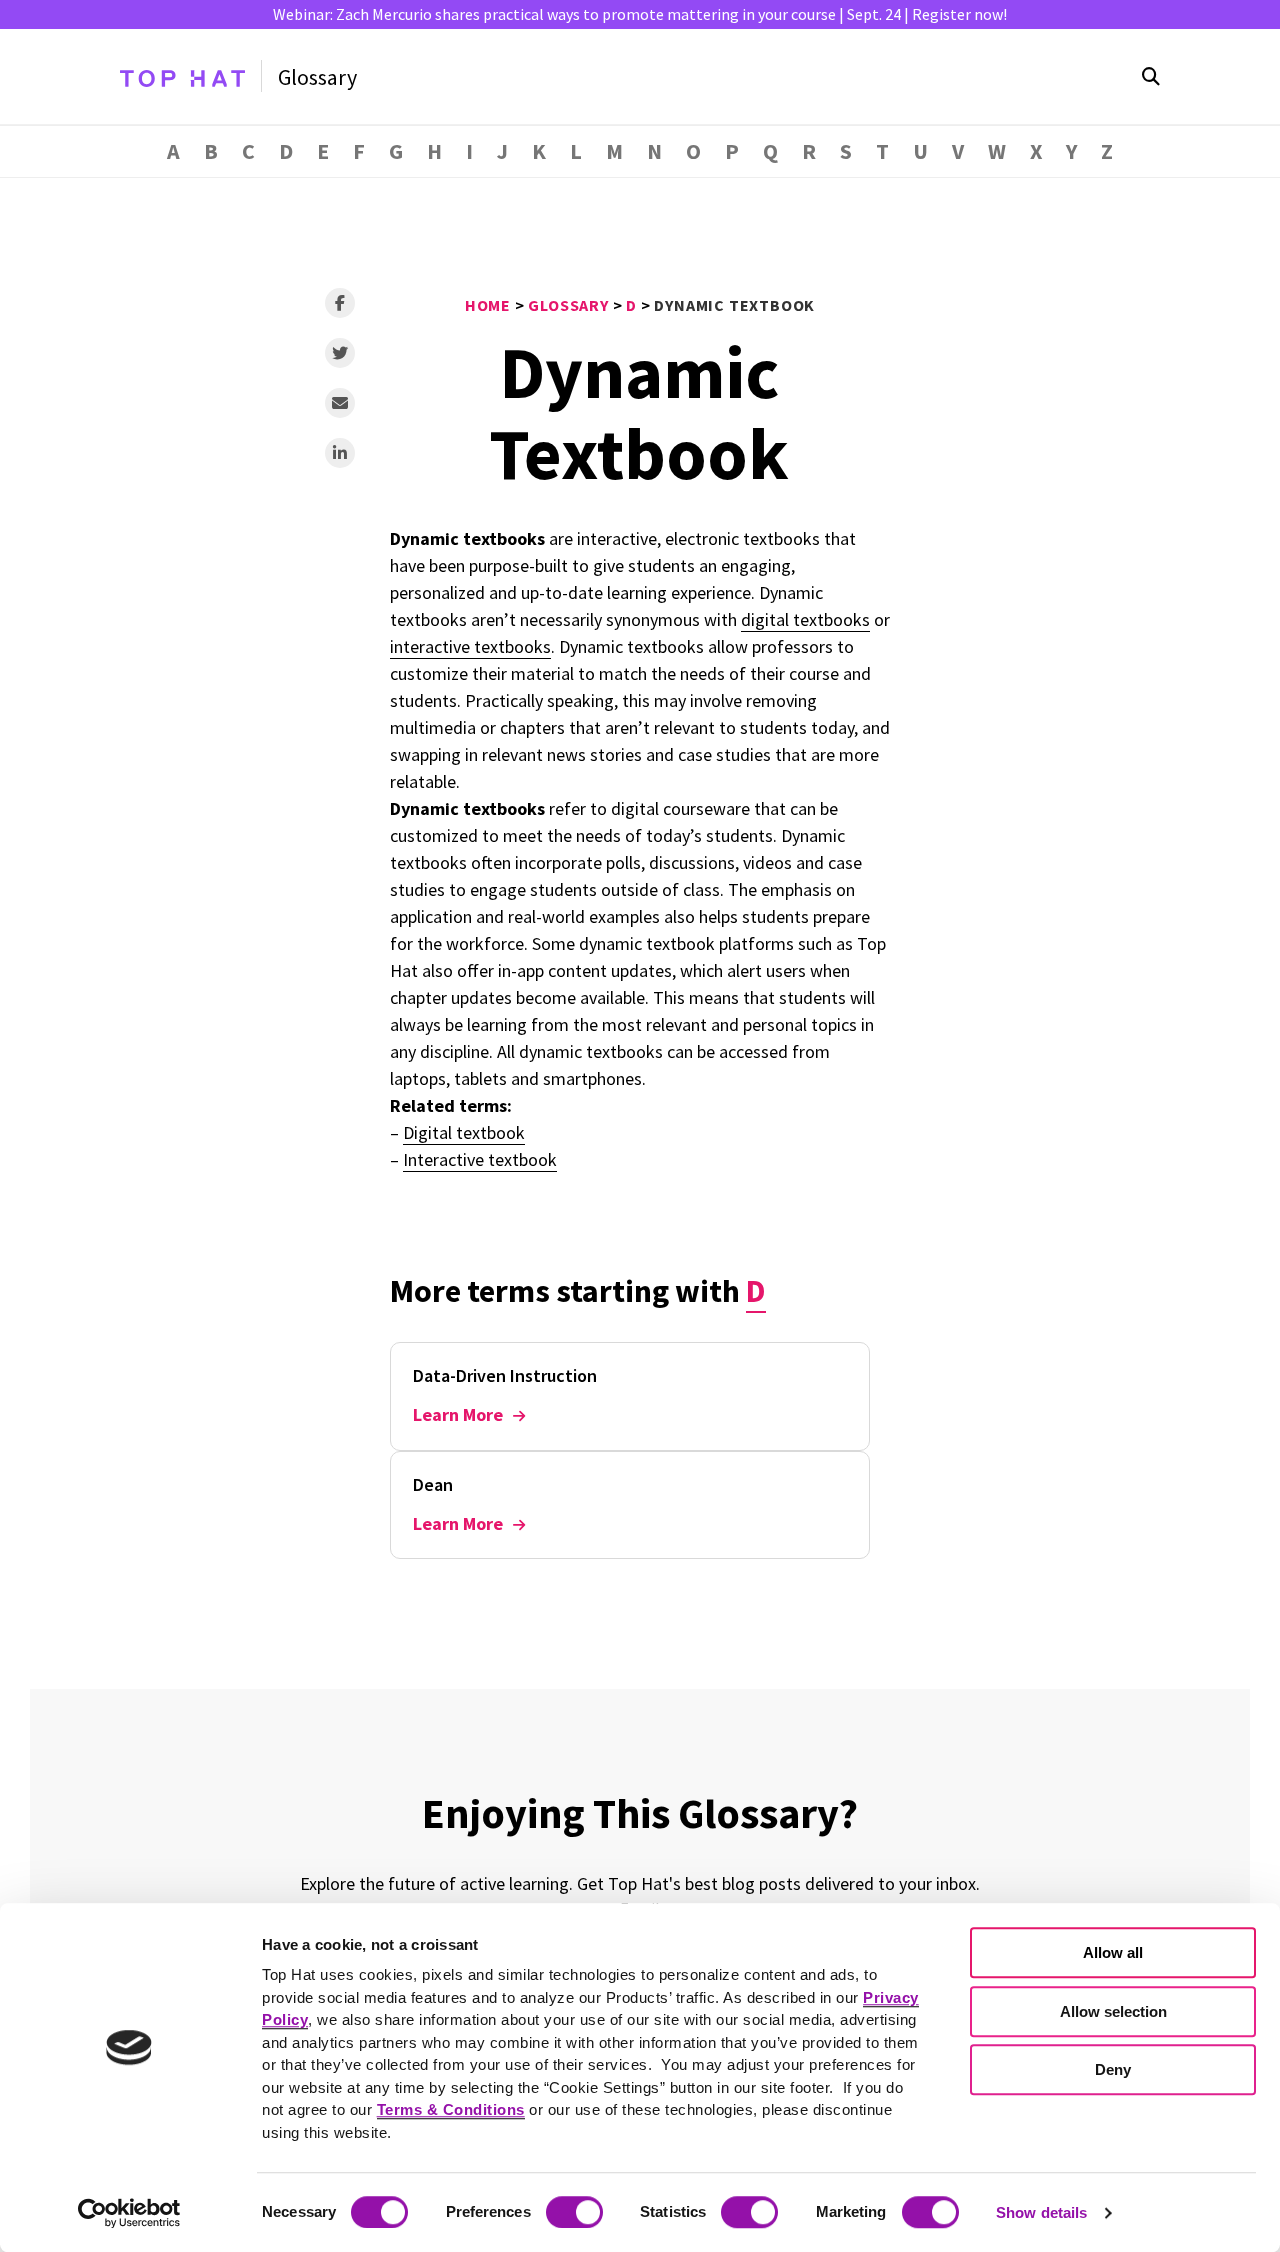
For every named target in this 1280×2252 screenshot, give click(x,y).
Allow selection (1113, 2011)
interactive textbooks (470, 646)
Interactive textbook (480, 1159)
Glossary (317, 77)
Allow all (1113, 1952)
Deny (1113, 2069)
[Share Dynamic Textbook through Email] (340, 403)
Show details (1041, 2212)
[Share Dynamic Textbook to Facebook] (340, 303)
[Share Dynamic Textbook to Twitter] (340, 353)
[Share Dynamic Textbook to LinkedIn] (340, 453)
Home (488, 305)
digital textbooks (805, 619)
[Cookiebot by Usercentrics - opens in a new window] (129, 2213)
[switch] (574, 2212)
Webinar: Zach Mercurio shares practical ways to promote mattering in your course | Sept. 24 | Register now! (640, 14)
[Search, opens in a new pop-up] (1151, 76)
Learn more (458, 1414)
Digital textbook (464, 1132)
